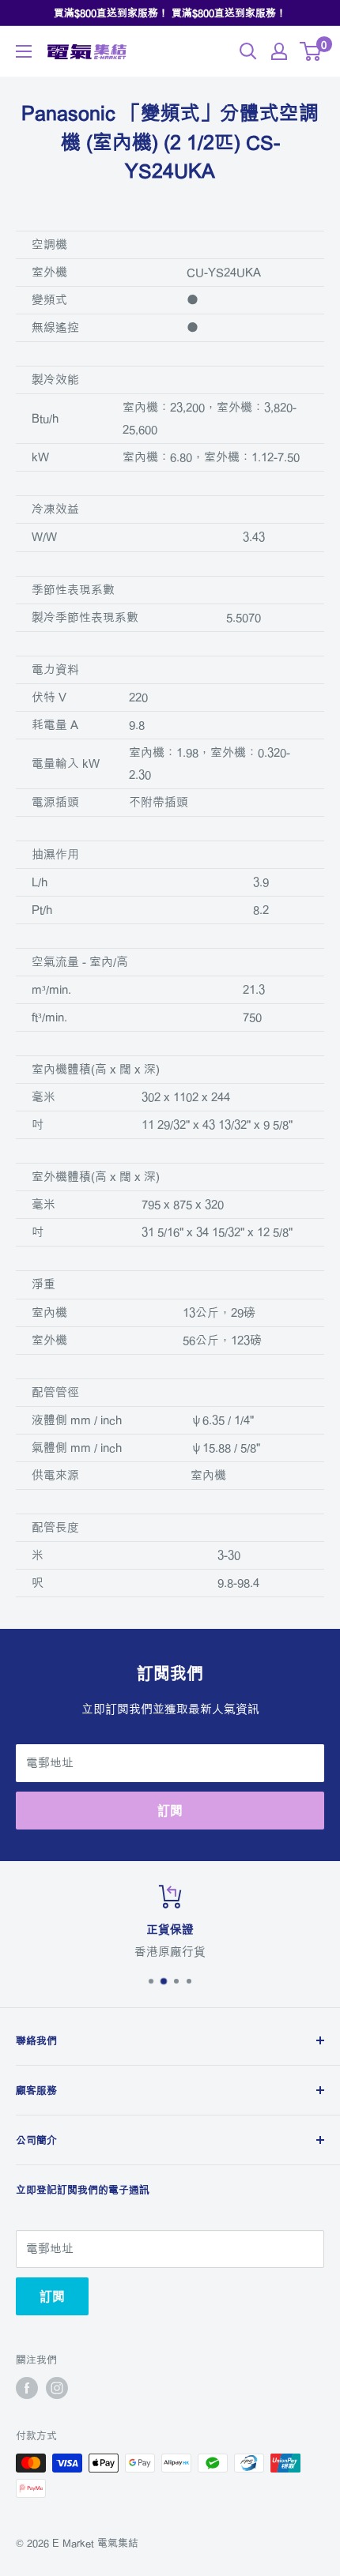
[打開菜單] (24, 51)
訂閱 (170, 1811)
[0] (311, 51)
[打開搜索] (248, 51)
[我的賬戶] (279, 51)
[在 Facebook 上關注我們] (27, 2388)
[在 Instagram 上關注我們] (57, 2388)
